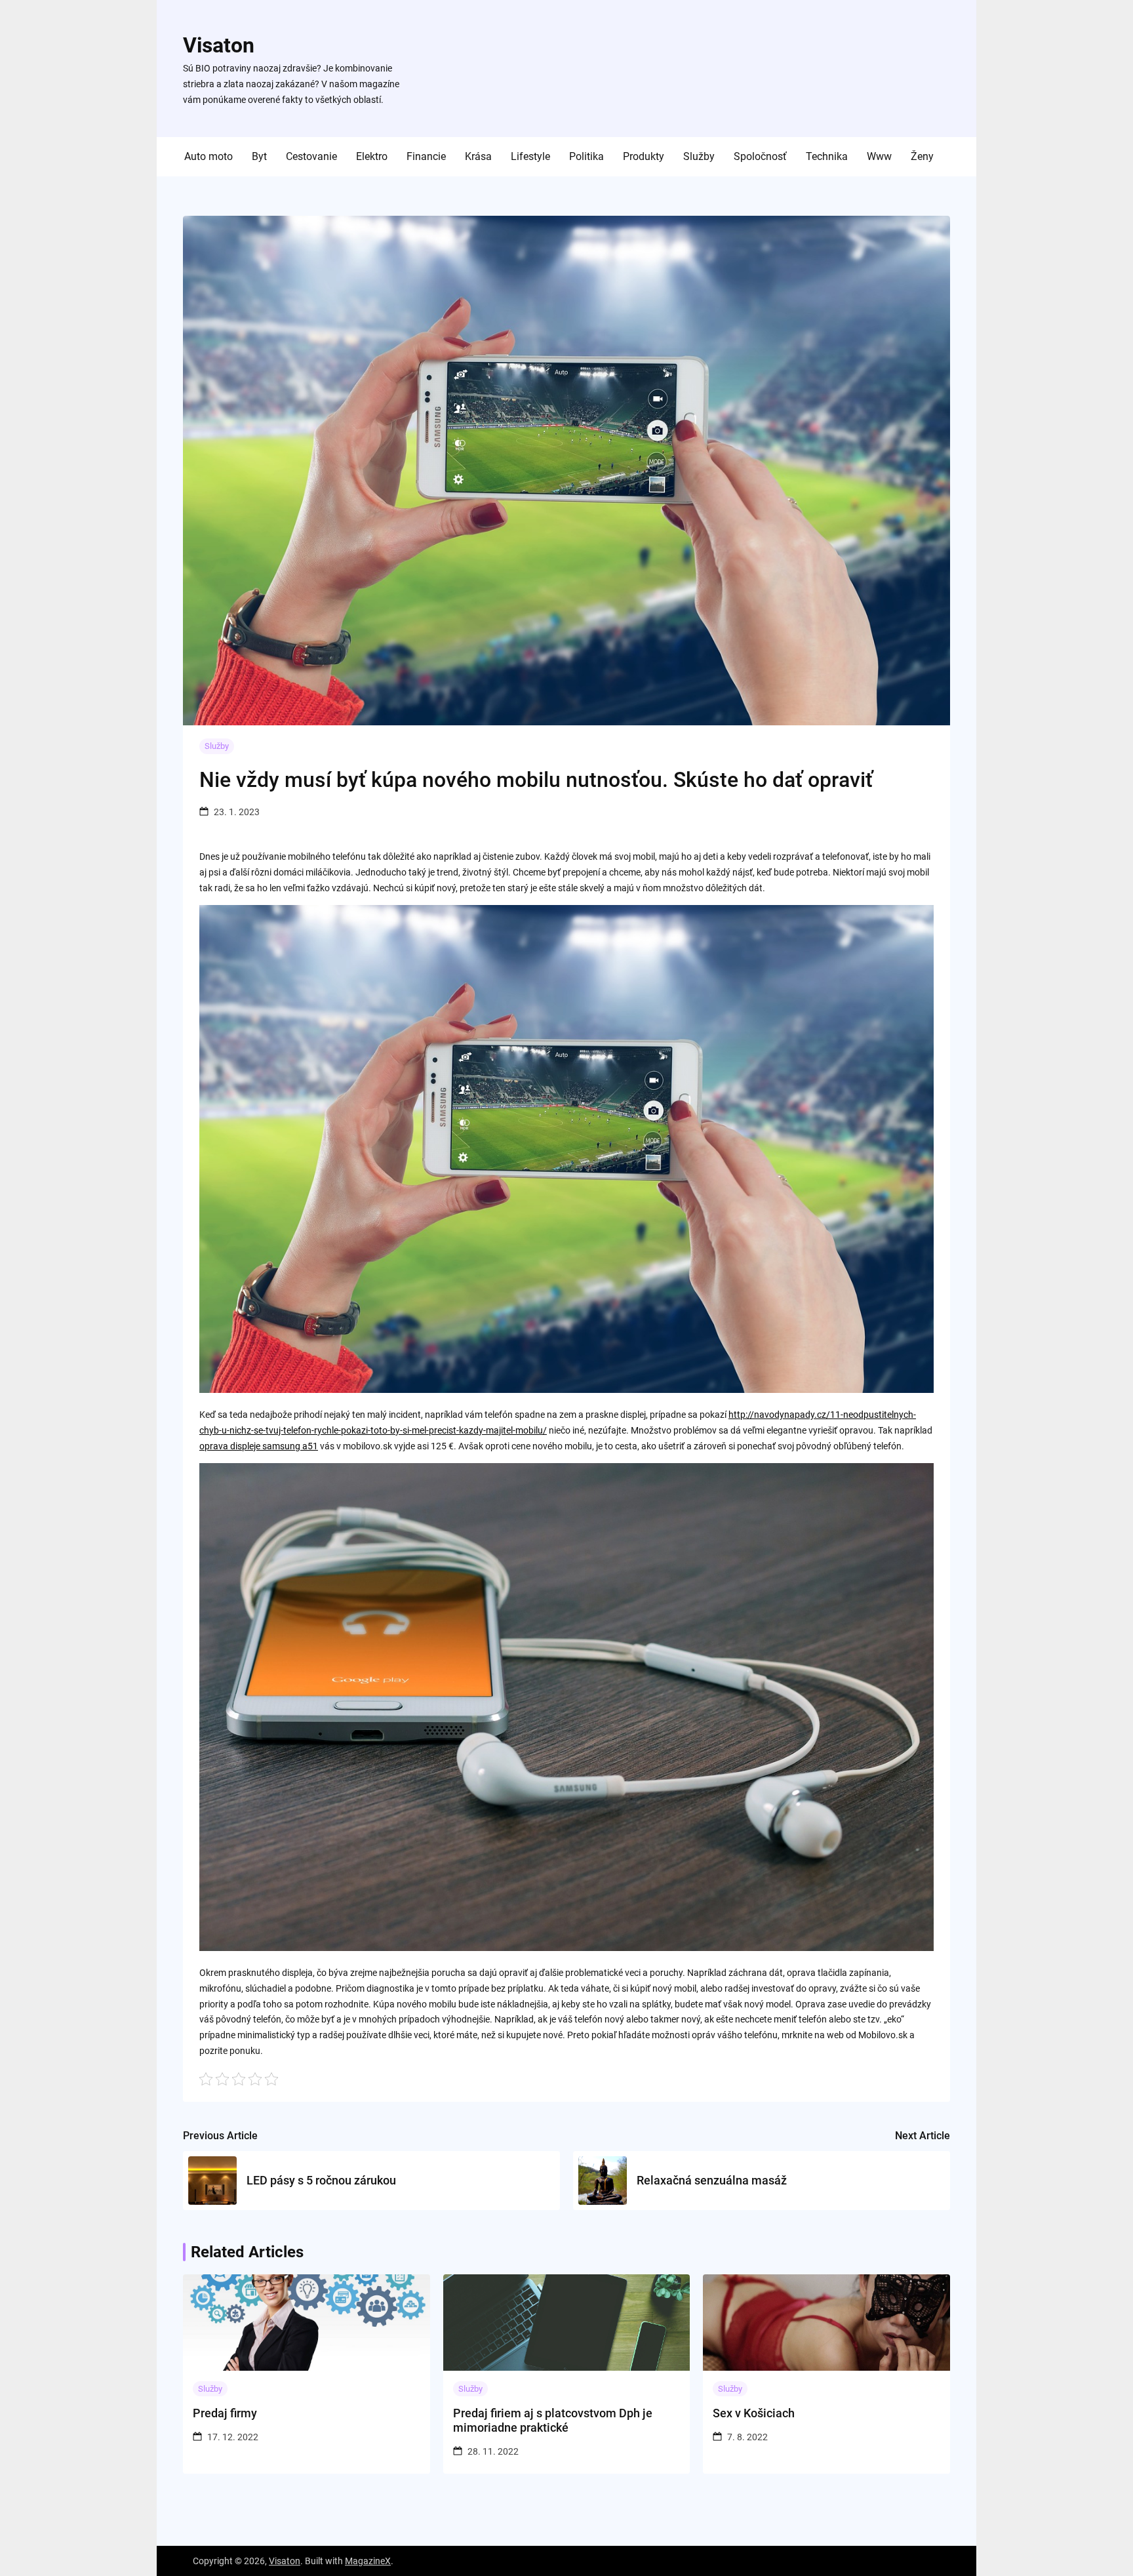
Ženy (922, 156)
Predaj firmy (225, 2413)
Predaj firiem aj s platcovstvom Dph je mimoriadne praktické (553, 2420)
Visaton (219, 45)
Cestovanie (311, 156)
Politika (586, 156)
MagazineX (368, 2561)
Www (879, 156)
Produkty (644, 156)
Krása (478, 156)
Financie (426, 156)
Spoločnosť (760, 156)
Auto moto (209, 156)
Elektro (372, 156)
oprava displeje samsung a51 (259, 1446)
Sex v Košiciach (754, 2413)
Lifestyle (530, 156)
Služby (699, 156)
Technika (827, 156)
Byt (259, 156)
